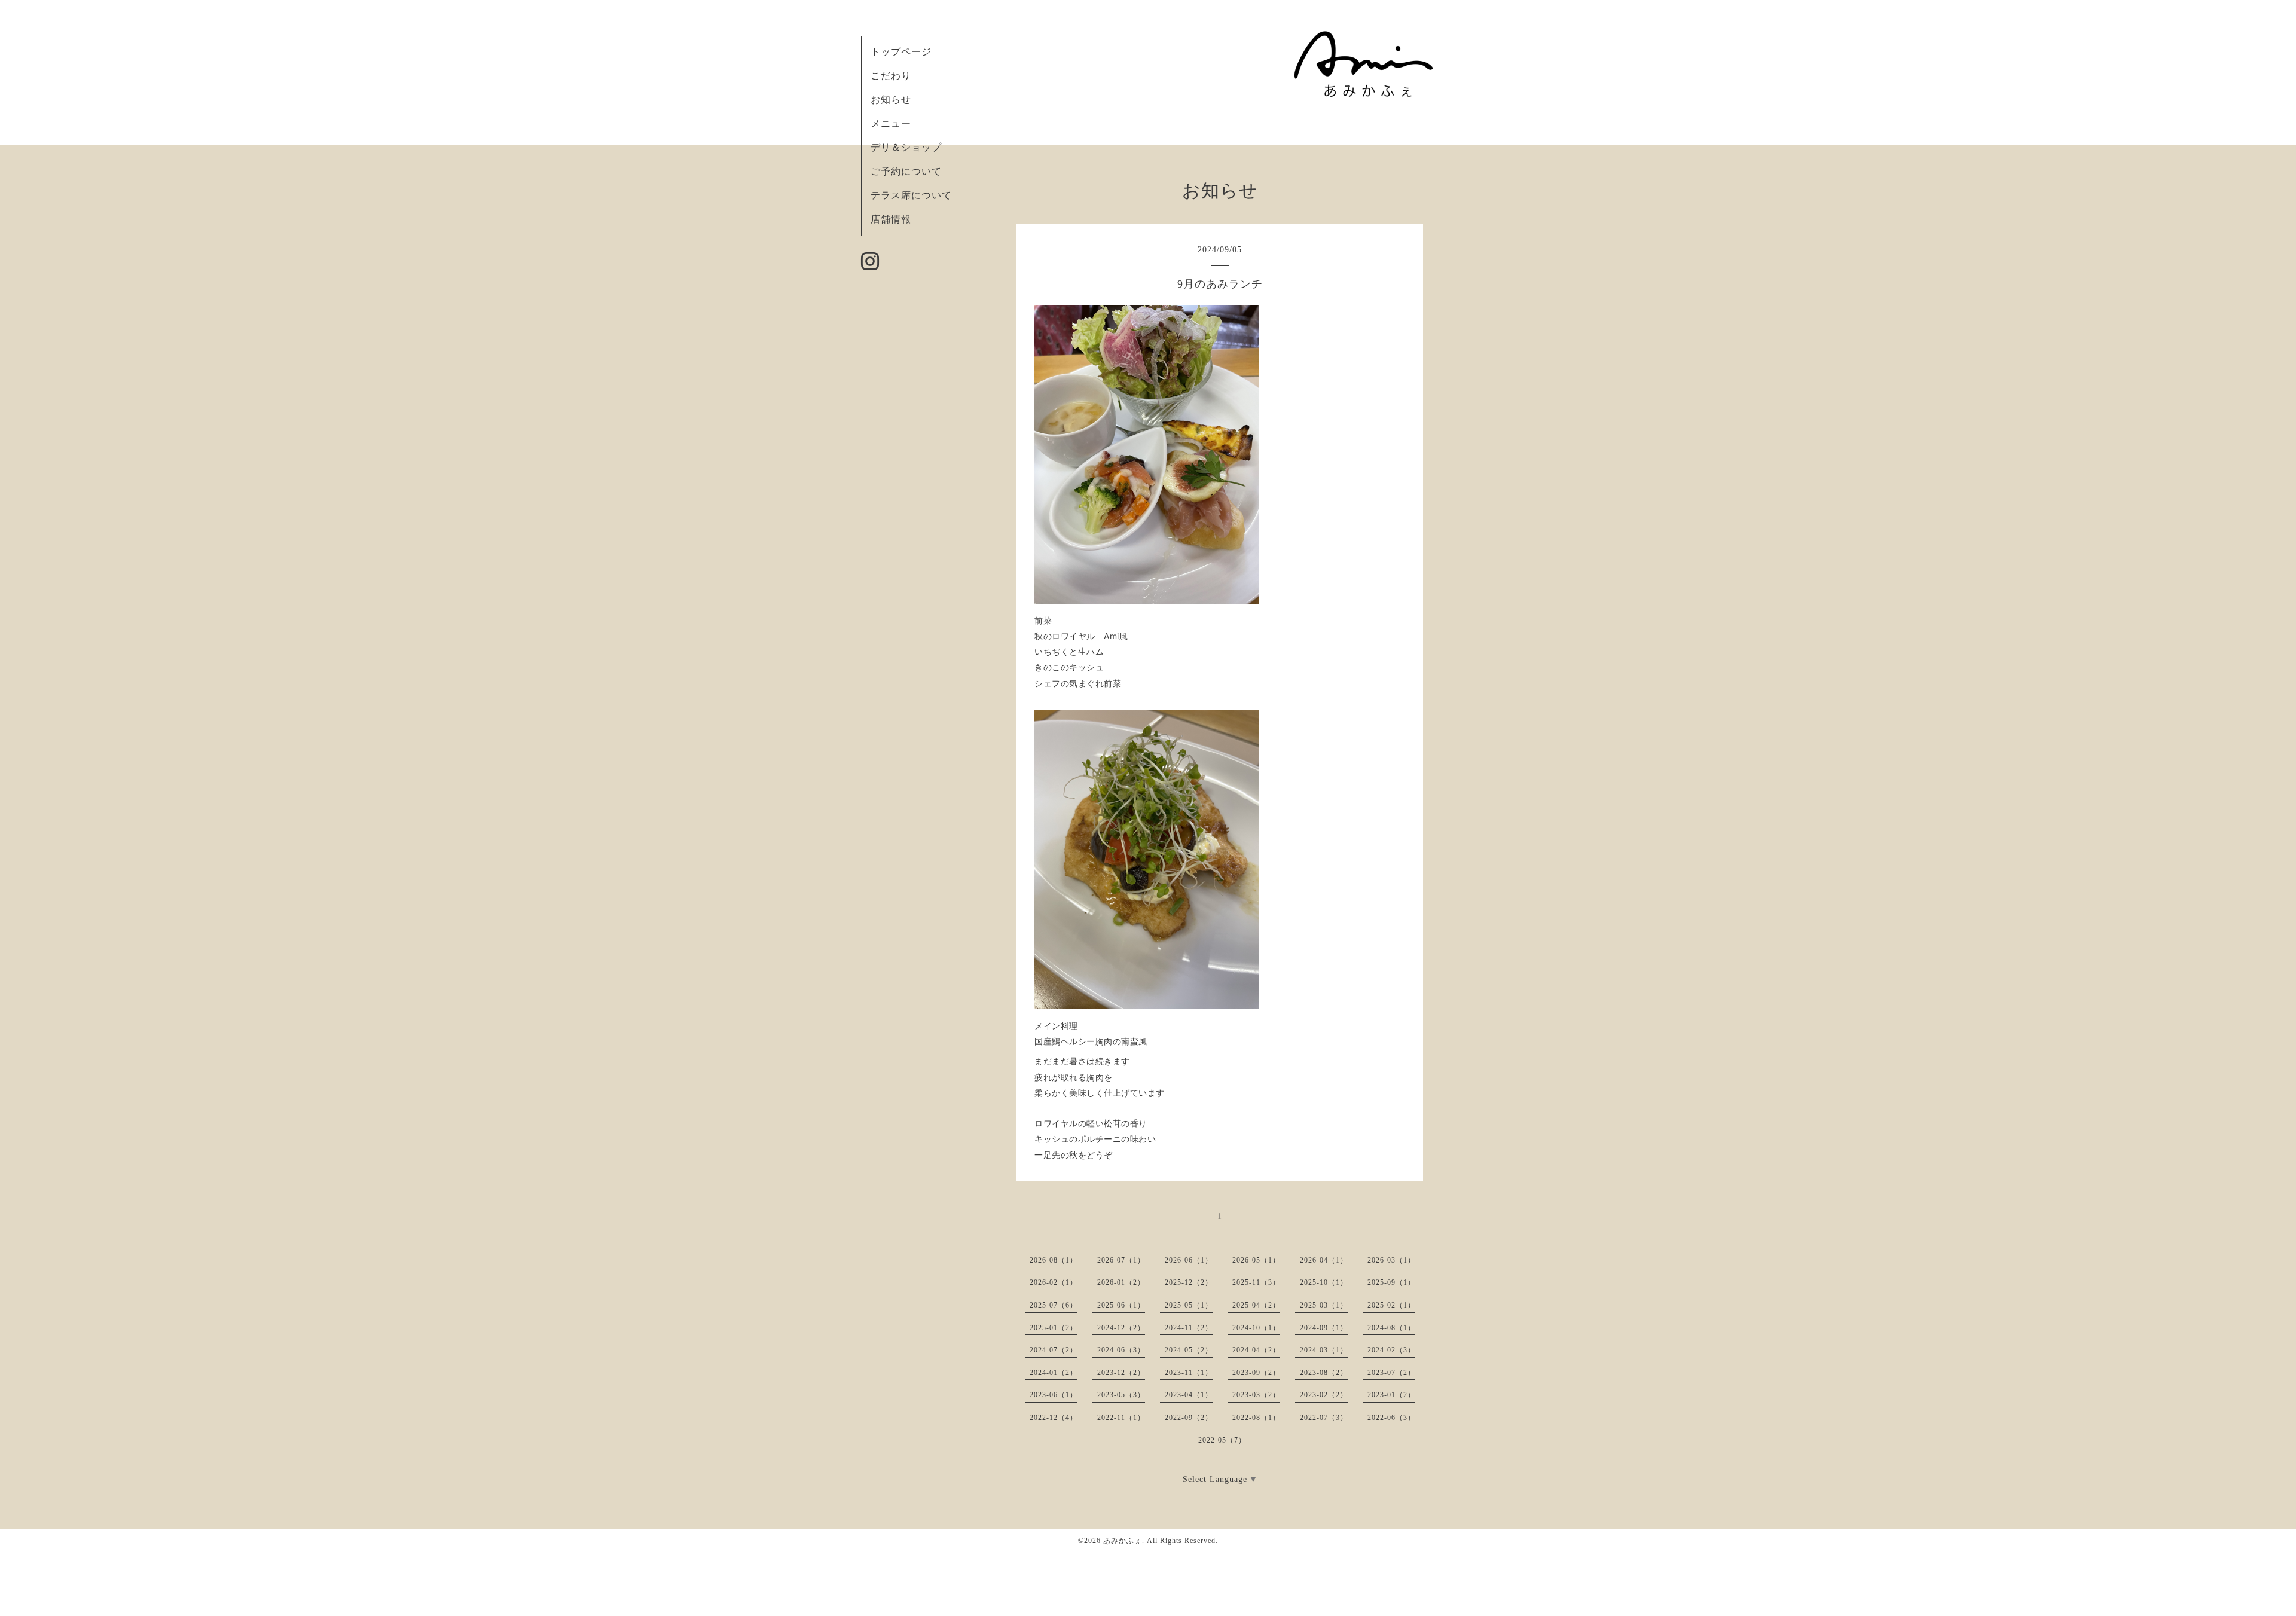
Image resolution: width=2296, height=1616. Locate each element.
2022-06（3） (1391, 1418)
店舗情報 (891, 219)
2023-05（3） (1121, 1395)
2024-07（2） (1054, 1350)
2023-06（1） (1054, 1395)
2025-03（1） (1324, 1305)
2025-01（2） (1054, 1328)
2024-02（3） (1391, 1350)
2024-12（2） (1121, 1328)
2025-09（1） (1391, 1282)
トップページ (901, 52)
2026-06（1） (1189, 1260)
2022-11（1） (1121, 1418)
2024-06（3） (1121, 1350)
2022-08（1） (1256, 1418)
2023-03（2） (1256, 1395)
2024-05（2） (1189, 1350)
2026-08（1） (1054, 1260)
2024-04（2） (1256, 1350)
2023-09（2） (1256, 1373)
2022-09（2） (1189, 1418)
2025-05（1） (1189, 1305)
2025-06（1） (1121, 1305)
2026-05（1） (1256, 1260)
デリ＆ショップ (906, 147)
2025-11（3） (1256, 1282)
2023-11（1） (1189, 1373)
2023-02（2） (1324, 1395)
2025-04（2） (1256, 1305)
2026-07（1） (1121, 1260)
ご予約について (906, 171)
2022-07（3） (1324, 1418)
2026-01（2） (1121, 1282)
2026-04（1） (1324, 1260)
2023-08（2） (1324, 1373)
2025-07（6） (1054, 1305)
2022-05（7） (1222, 1440)
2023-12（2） (1121, 1373)
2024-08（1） (1391, 1328)
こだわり (891, 76)
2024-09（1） (1324, 1328)
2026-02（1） (1054, 1282)
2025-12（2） (1189, 1282)
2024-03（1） (1324, 1350)
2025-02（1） (1391, 1305)
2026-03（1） (1391, 1260)
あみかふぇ (1123, 1541)
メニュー (891, 123)
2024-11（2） (1189, 1328)
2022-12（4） (1054, 1418)
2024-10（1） (1256, 1328)
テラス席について (911, 195)
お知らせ (891, 100)
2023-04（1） (1189, 1395)
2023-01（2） (1391, 1395)
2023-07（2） (1391, 1373)
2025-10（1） (1324, 1282)
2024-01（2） (1054, 1373)
